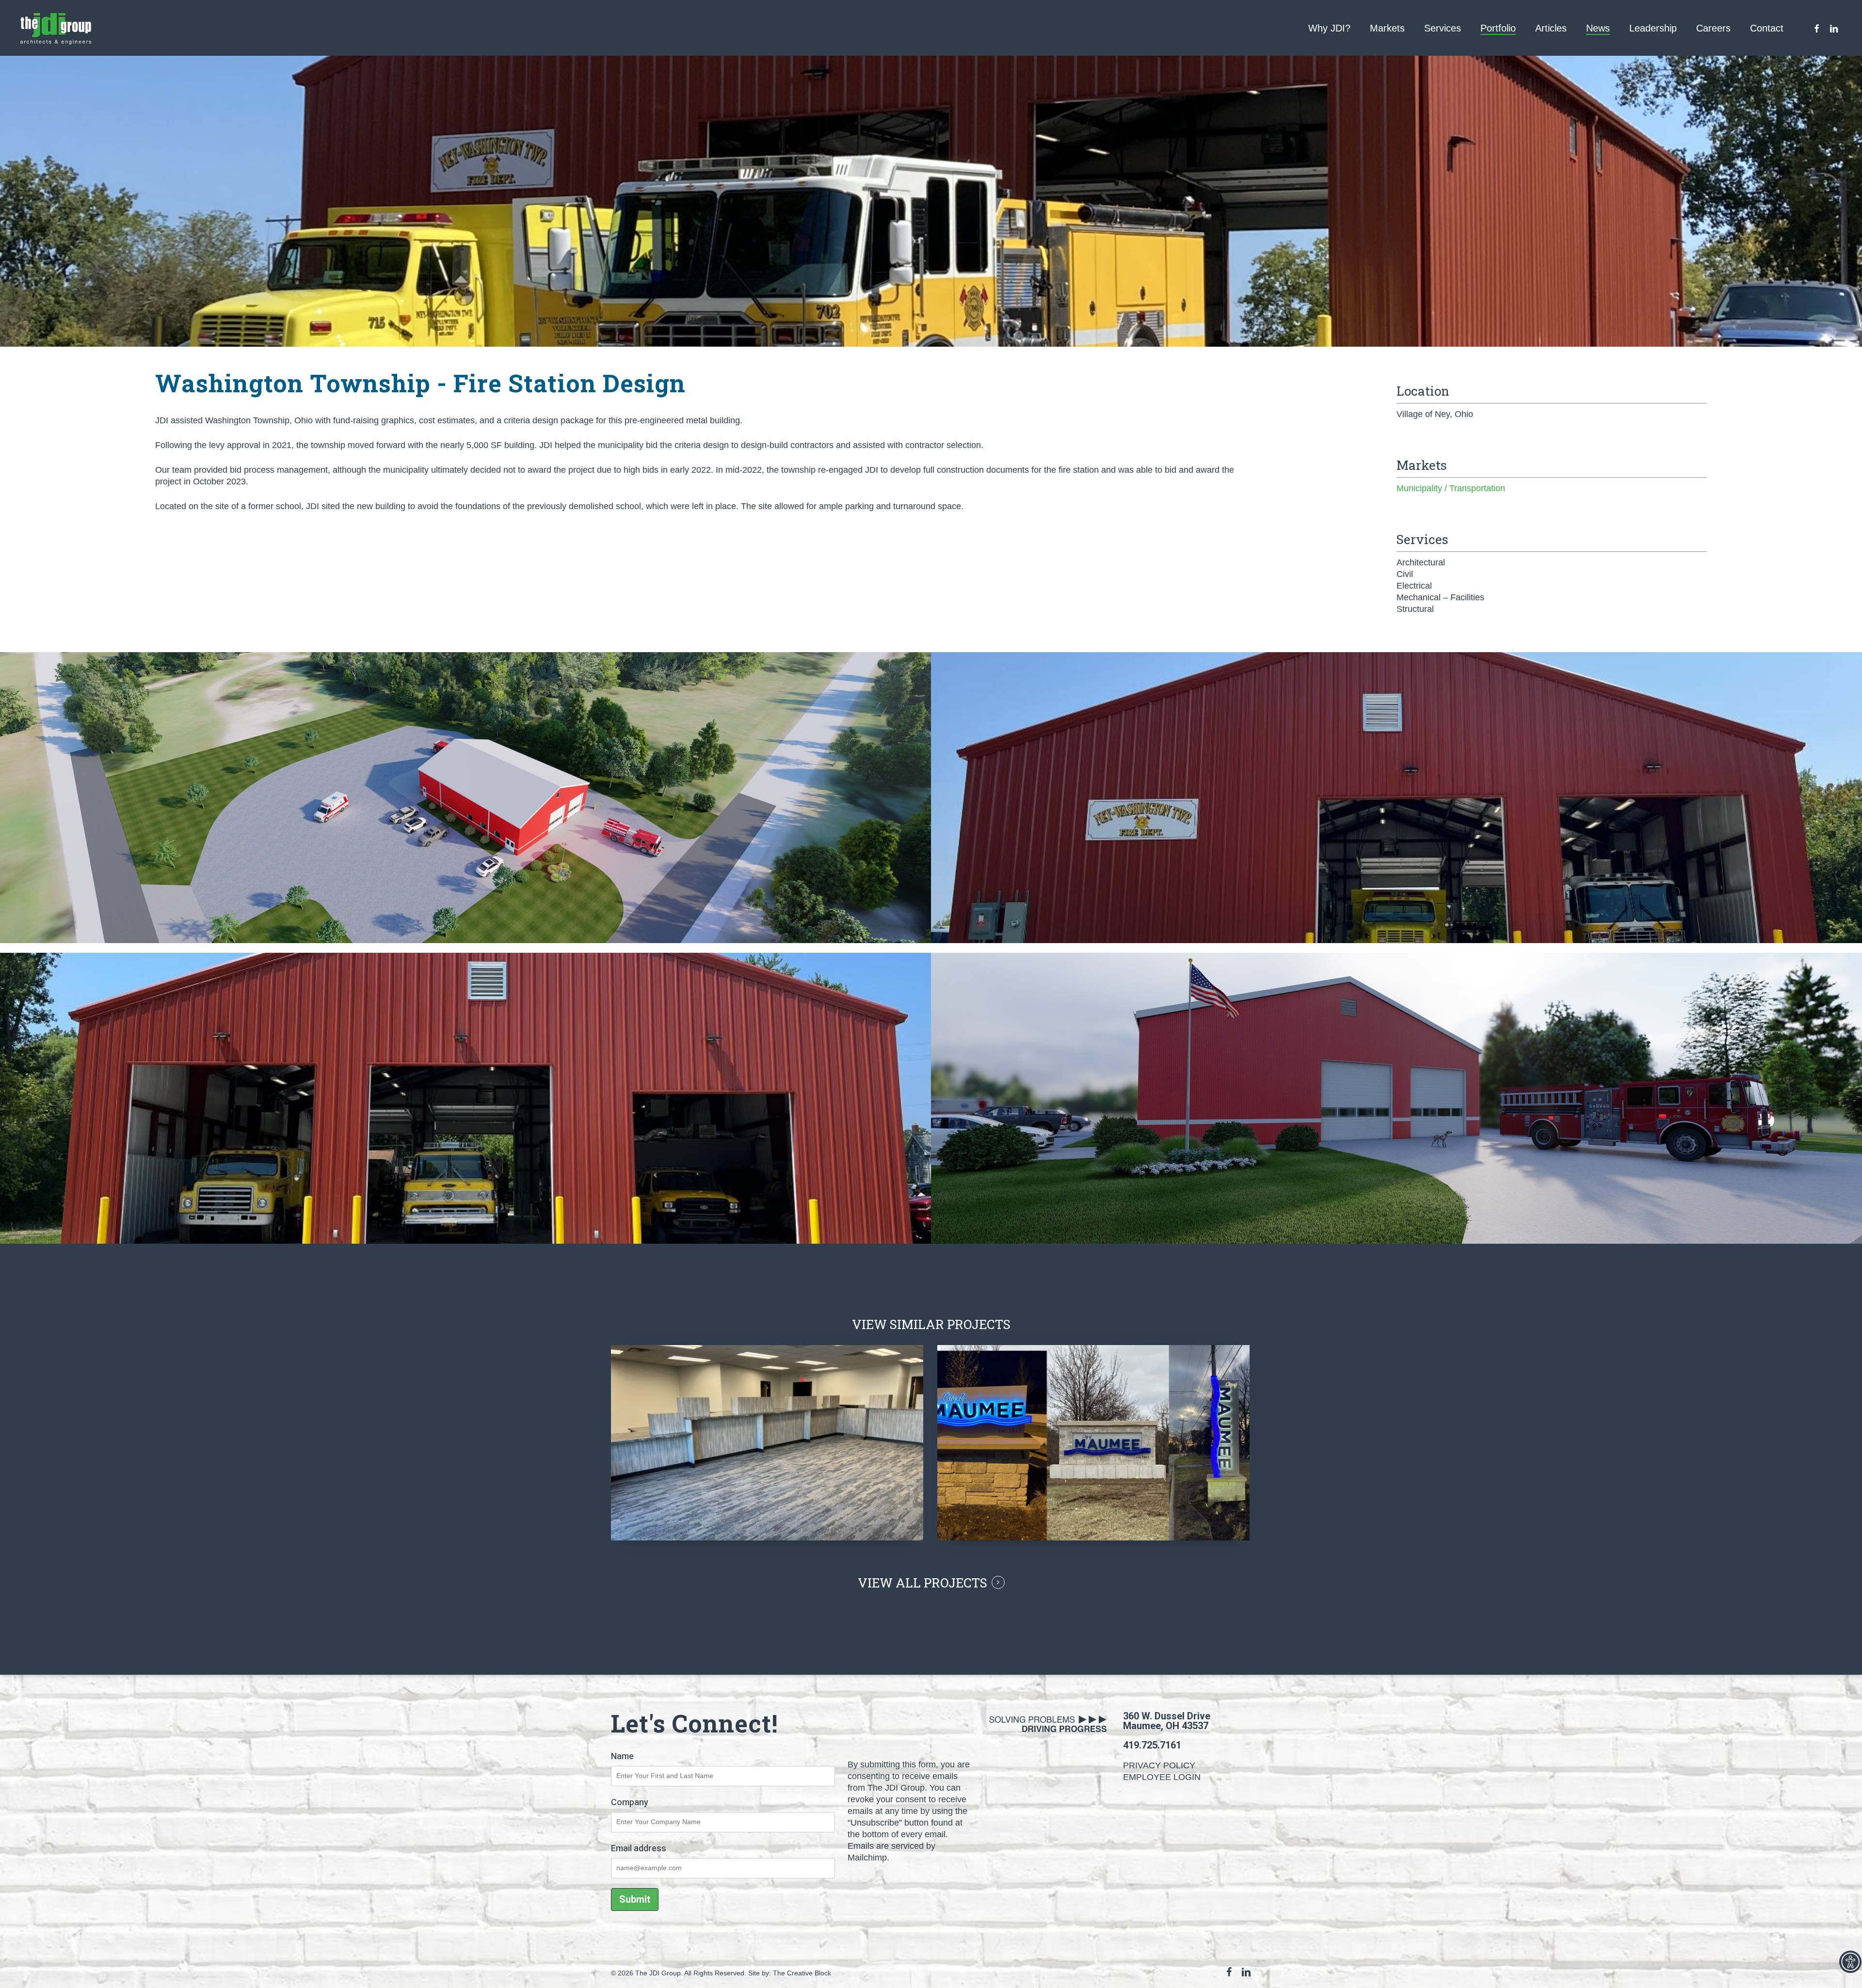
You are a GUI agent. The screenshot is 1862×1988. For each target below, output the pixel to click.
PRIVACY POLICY (1159, 1765)
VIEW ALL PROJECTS (923, 1583)
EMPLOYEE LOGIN (1162, 1777)
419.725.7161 (1152, 1745)
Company (630, 1803)
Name (622, 1756)
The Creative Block (802, 1973)
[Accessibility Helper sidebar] (1850, 1962)
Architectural (1421, 562)
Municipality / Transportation (1451, 488)
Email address (639, 1849)
